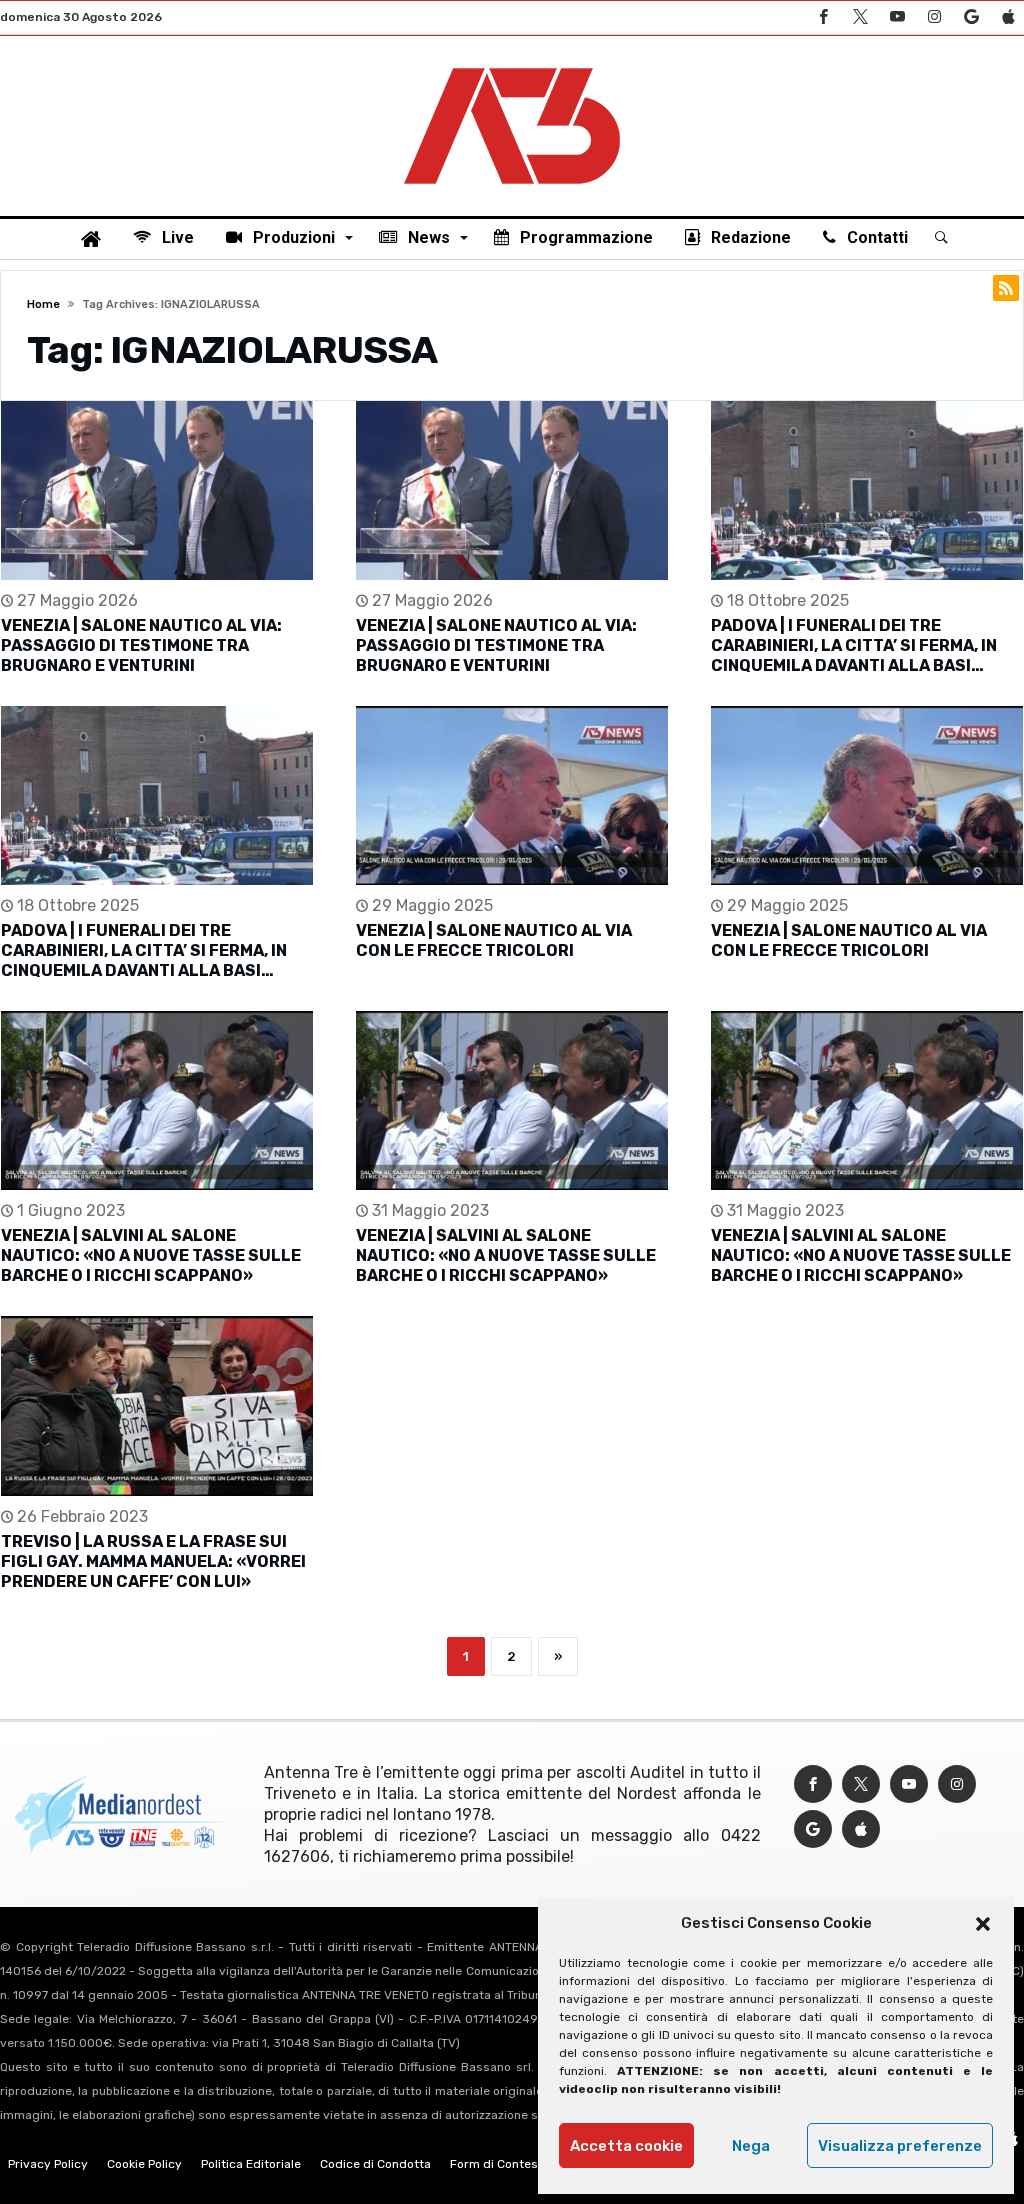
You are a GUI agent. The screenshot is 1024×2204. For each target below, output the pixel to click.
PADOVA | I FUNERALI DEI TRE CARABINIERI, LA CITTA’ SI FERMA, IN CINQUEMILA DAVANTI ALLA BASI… (854, 645)
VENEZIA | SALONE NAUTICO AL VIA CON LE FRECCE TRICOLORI (494, 940)
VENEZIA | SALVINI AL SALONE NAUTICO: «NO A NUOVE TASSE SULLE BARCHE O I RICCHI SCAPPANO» (151, 1255)
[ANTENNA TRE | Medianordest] (512, 66)
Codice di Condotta (375, 2164)
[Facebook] (823, 17)
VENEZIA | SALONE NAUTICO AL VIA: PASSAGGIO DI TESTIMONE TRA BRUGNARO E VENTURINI (141, 645)
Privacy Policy (48, 2164)
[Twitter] (860, 17)
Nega (751, 2146)
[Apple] (1008, 17)
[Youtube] (897, 17)
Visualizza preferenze (900, 2146)
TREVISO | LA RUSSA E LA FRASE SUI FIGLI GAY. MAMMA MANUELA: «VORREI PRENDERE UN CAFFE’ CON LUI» (153, 1561)
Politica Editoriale (251, 2164)
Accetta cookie (626, 2146)
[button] (983, 1924)
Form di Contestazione (515, 2164)
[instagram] (934, 17)
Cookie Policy (144, 2164)
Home (43, 304)
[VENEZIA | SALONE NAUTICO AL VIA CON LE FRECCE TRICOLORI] (512, 795)
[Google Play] (971, 17)
